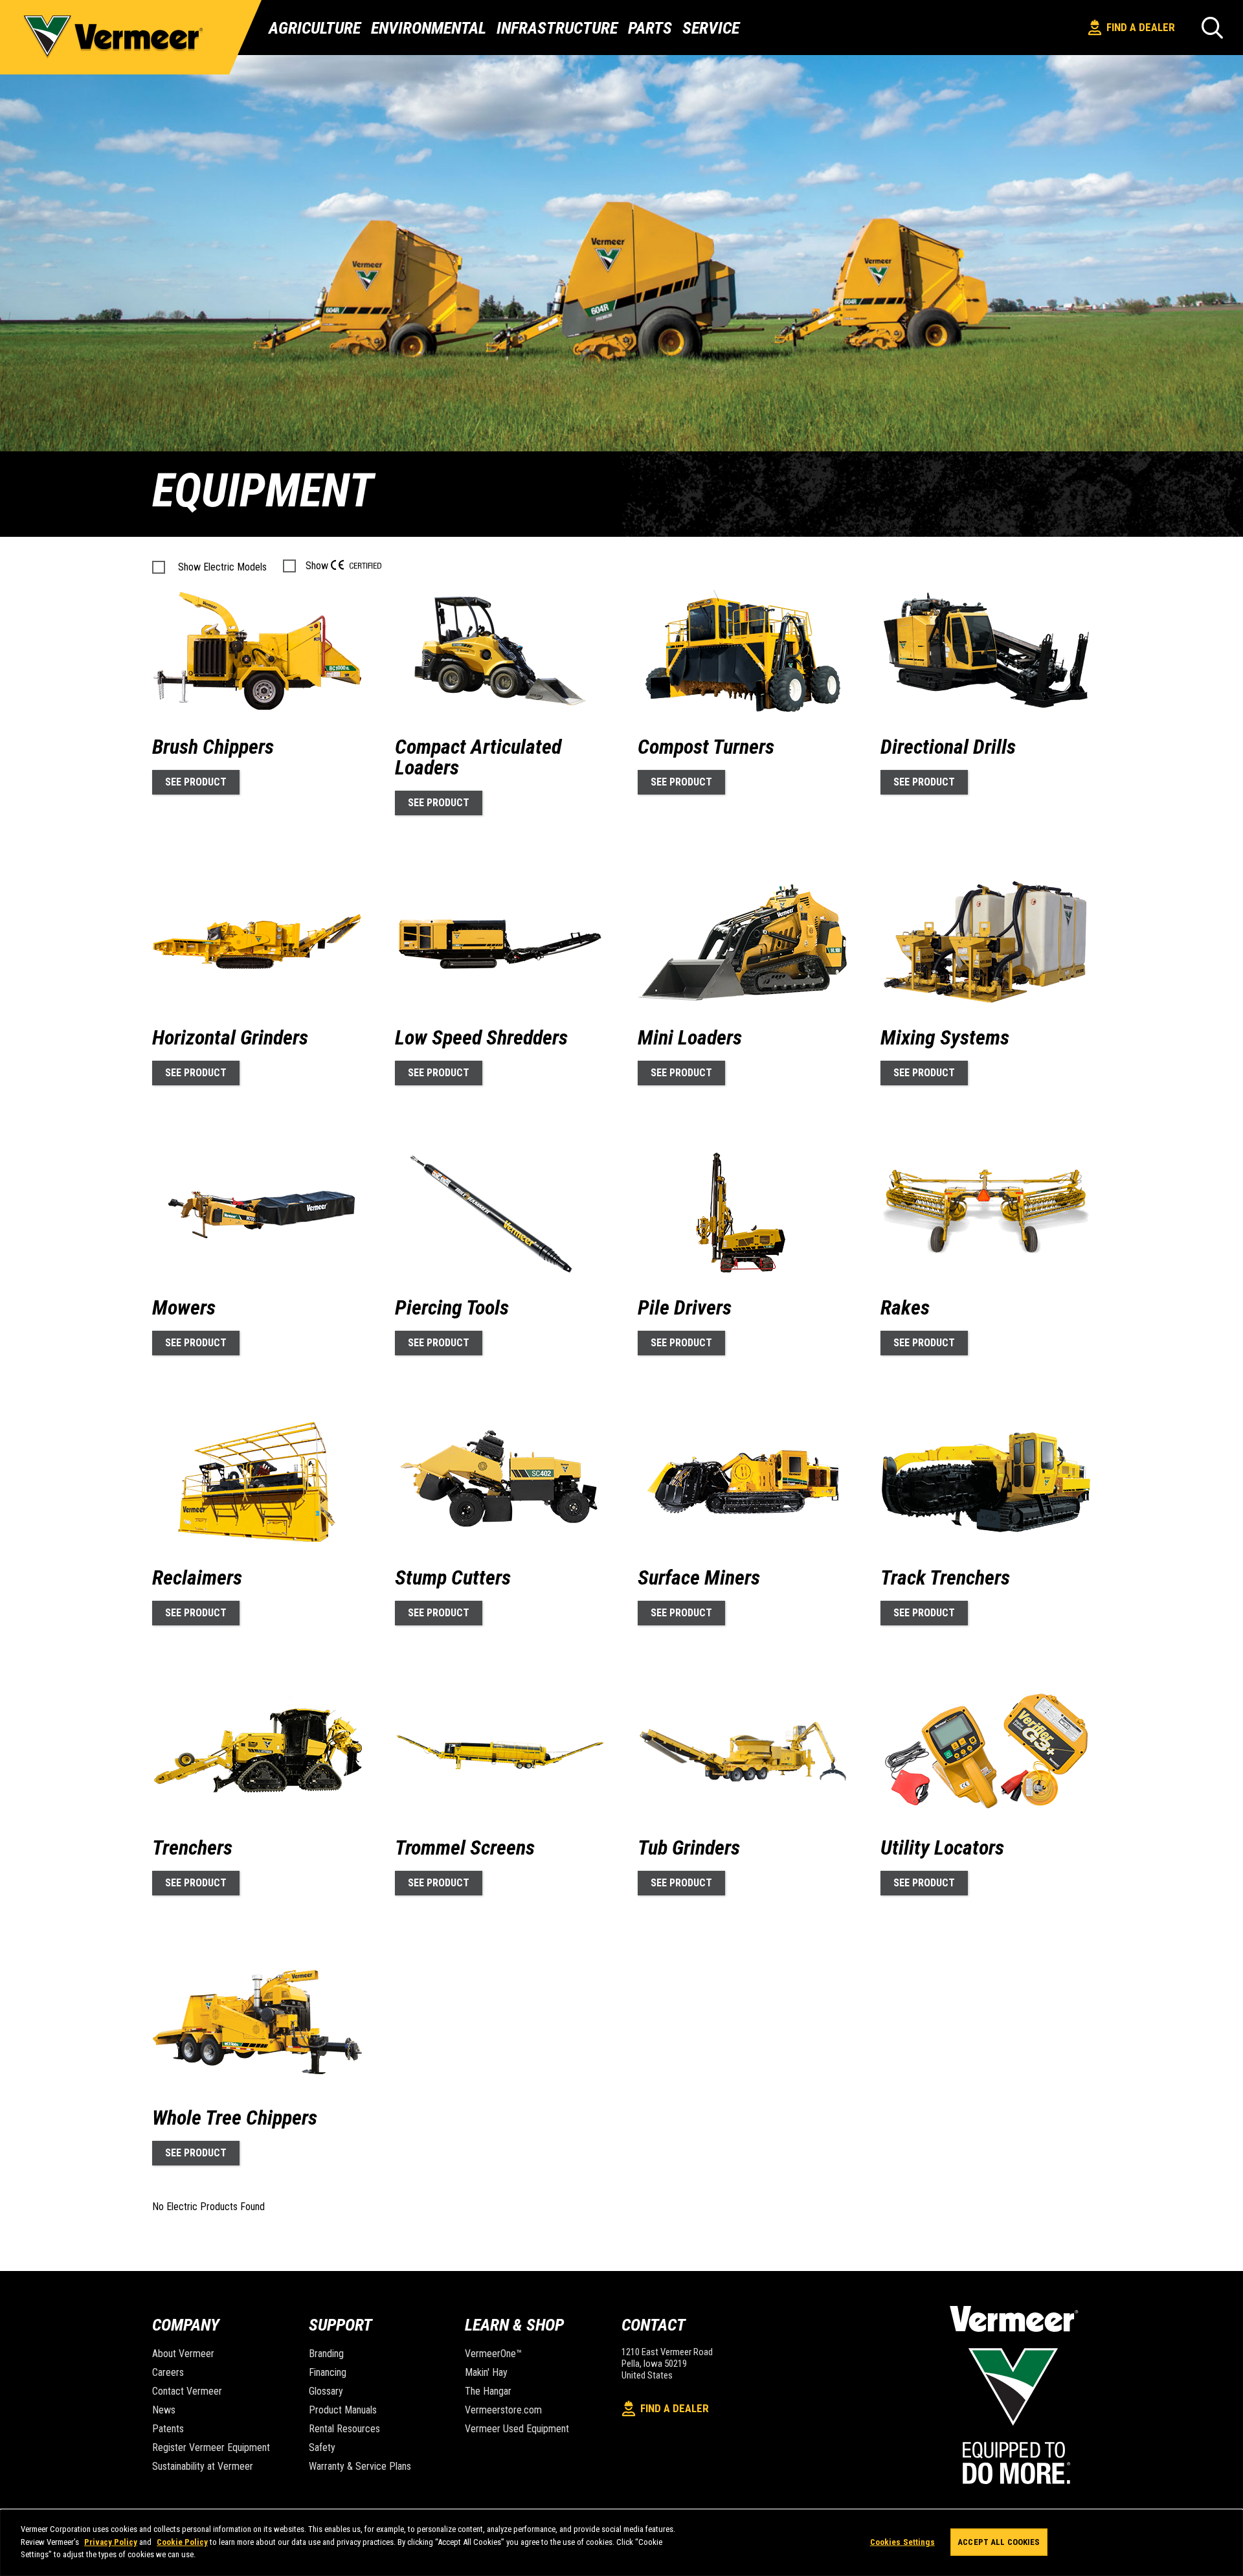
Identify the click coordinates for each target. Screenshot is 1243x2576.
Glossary (326, 2391)
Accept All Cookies (999, 2542)
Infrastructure (557, 28)
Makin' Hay (486, 2372)
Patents (168, 2429)
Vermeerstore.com (503, 2410)
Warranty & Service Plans (360, 2466)
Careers (168, 2372)
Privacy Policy (111, 2542)
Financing (328, 2372)
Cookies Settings (902, 2542)
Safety (322, 2447)
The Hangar (488, 2391)
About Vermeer (183, 2354)
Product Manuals (343, 2410)
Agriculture (315, 28)
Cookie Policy (182, 2542)
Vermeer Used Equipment (517, 2429)
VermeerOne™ (493, 2354)
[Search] (1212, 28)
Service (711, 28)
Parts (650, 28)
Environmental (429, 28)
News (164, 2410)
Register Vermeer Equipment (211, 2447)
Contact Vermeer (187, 2391)
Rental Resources (344, 2429)
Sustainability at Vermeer (203, 2466)
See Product (196, 782)
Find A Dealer (1141, 27)
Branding (326, 2354)
